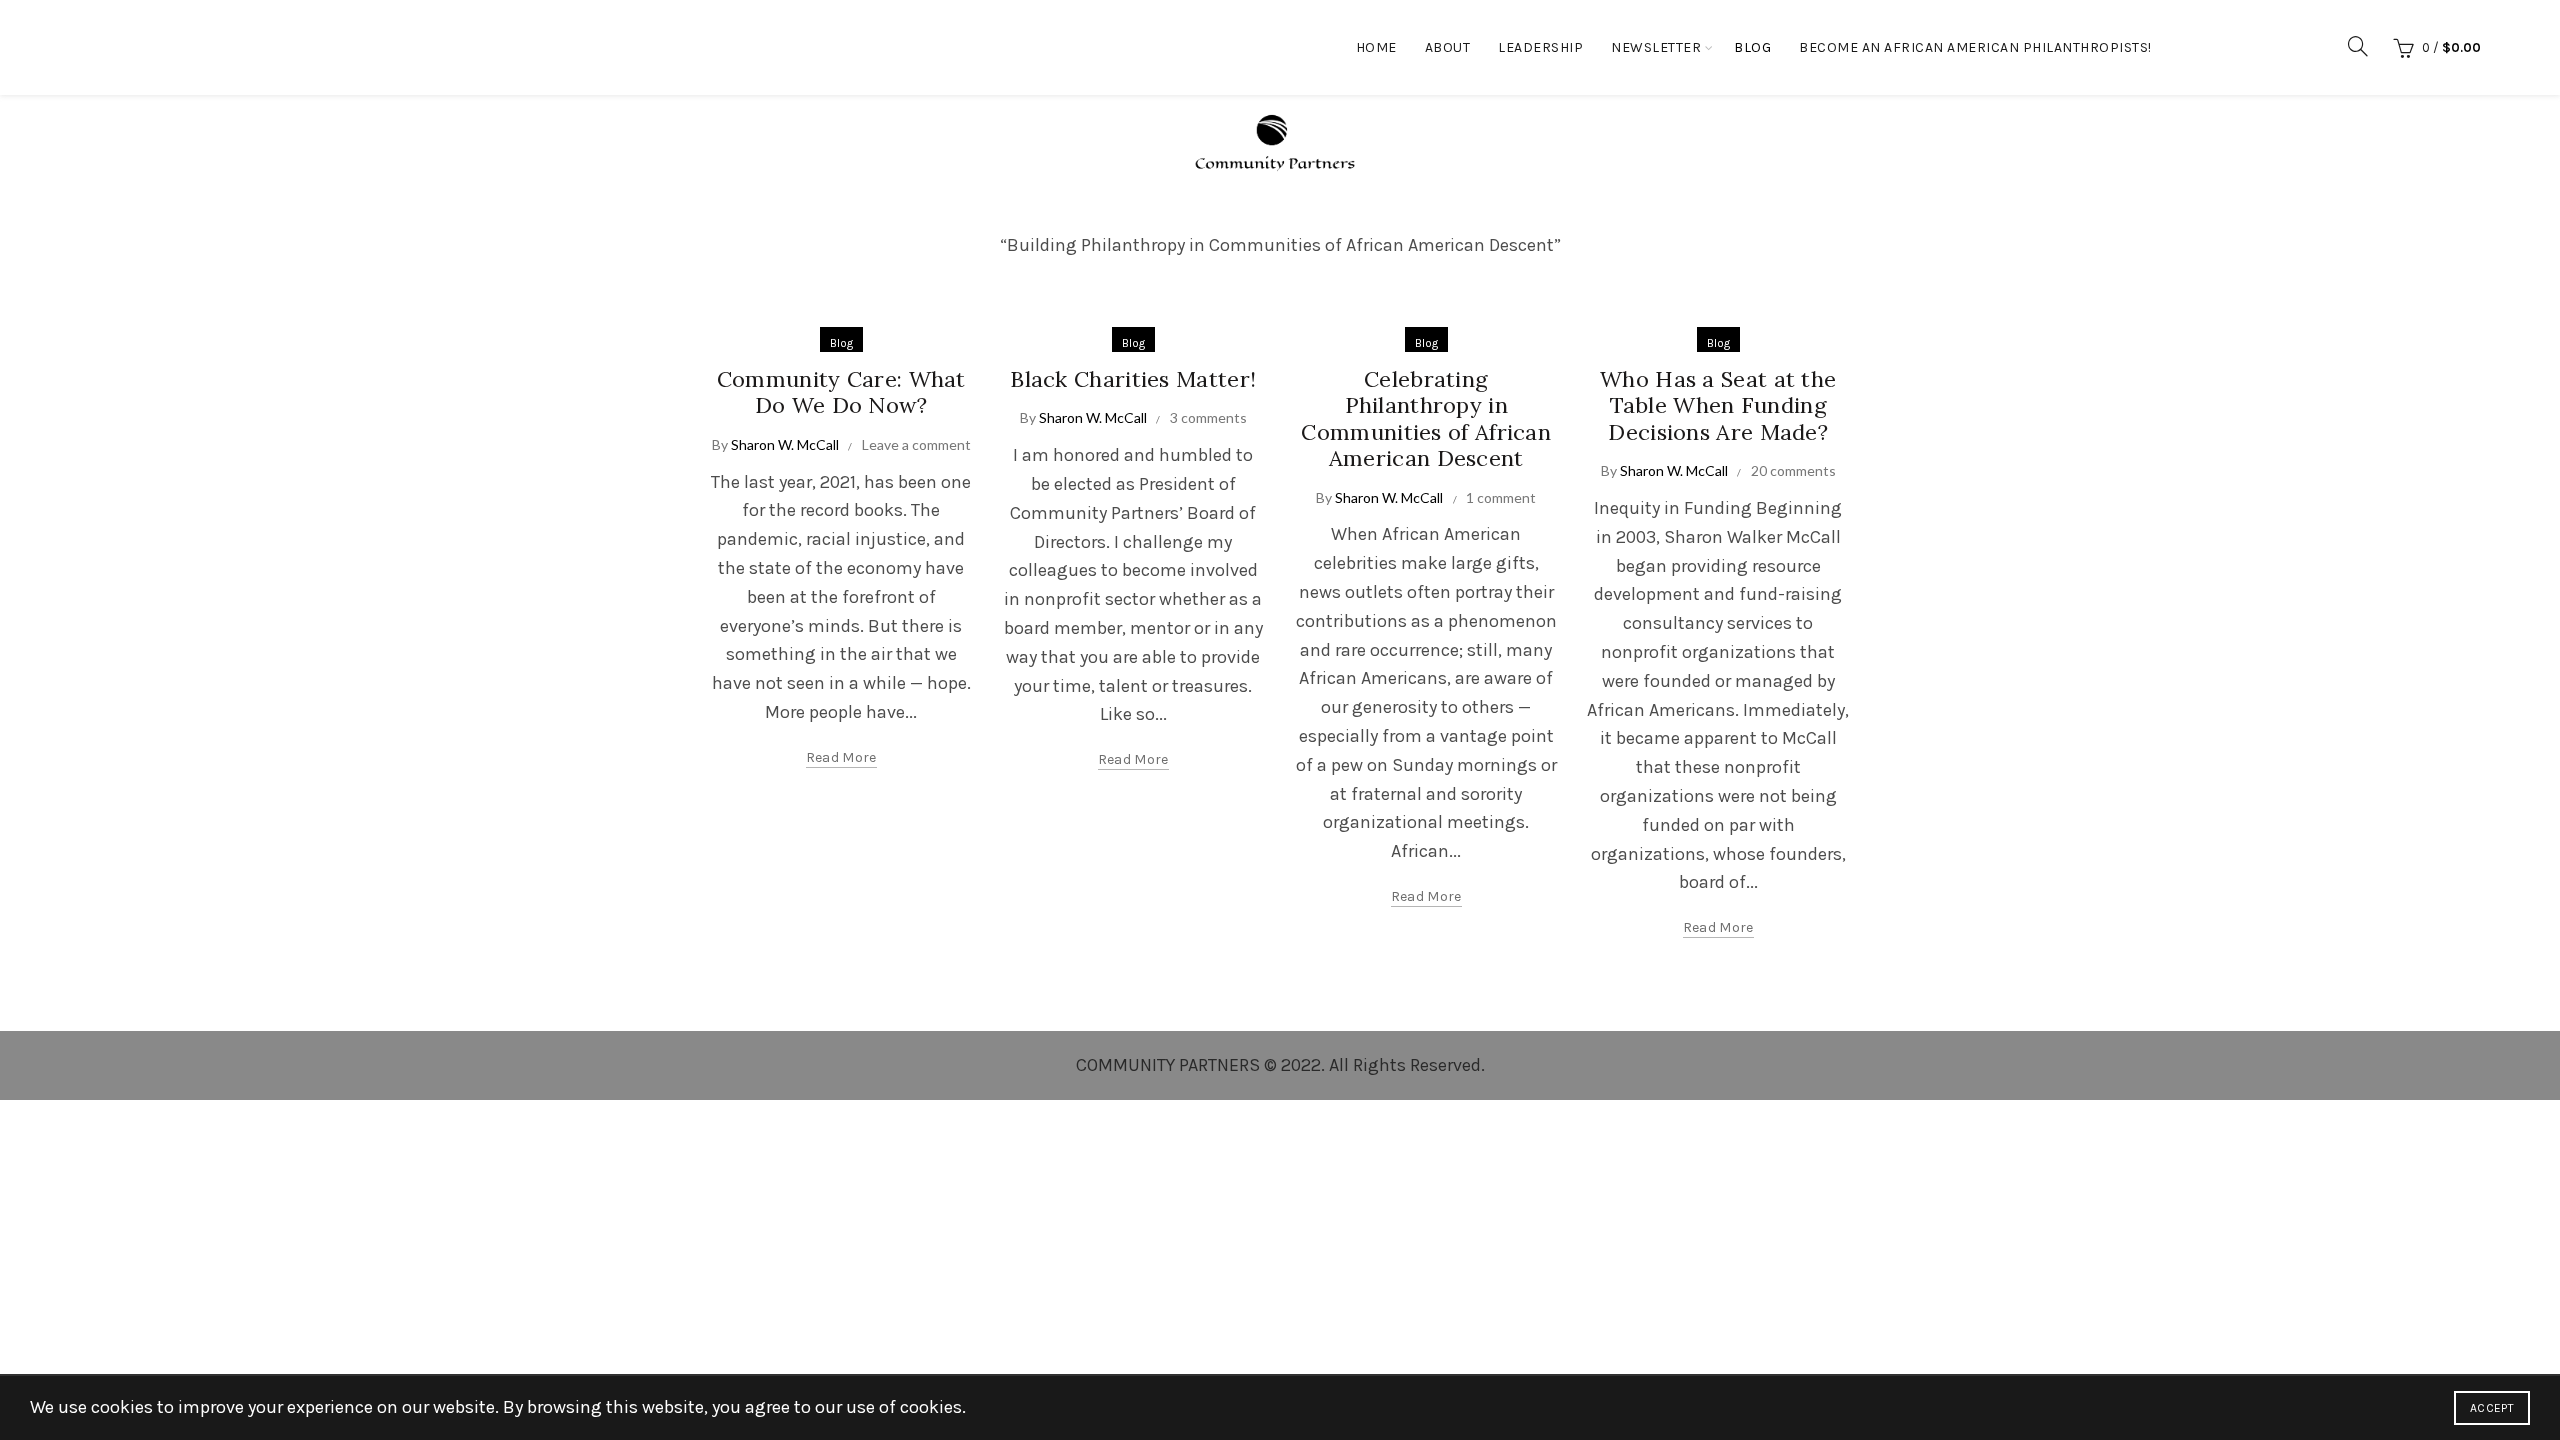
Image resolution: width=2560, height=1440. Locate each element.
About (1448, 47)
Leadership (1540, 47)
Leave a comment (916, 444)
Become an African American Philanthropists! (1975, 47)
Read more (841, 757)
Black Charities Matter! (1133, 379)
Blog (1752, 47)
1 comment (1501, 497)
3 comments (1208, 417)
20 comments (1793, 470)
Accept (2492, 1408)
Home (1376, 47)
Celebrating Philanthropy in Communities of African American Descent (1426, 418)
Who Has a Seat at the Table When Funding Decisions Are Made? (1718, 405)
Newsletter (1656, 47)
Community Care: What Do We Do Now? (841, 392)
